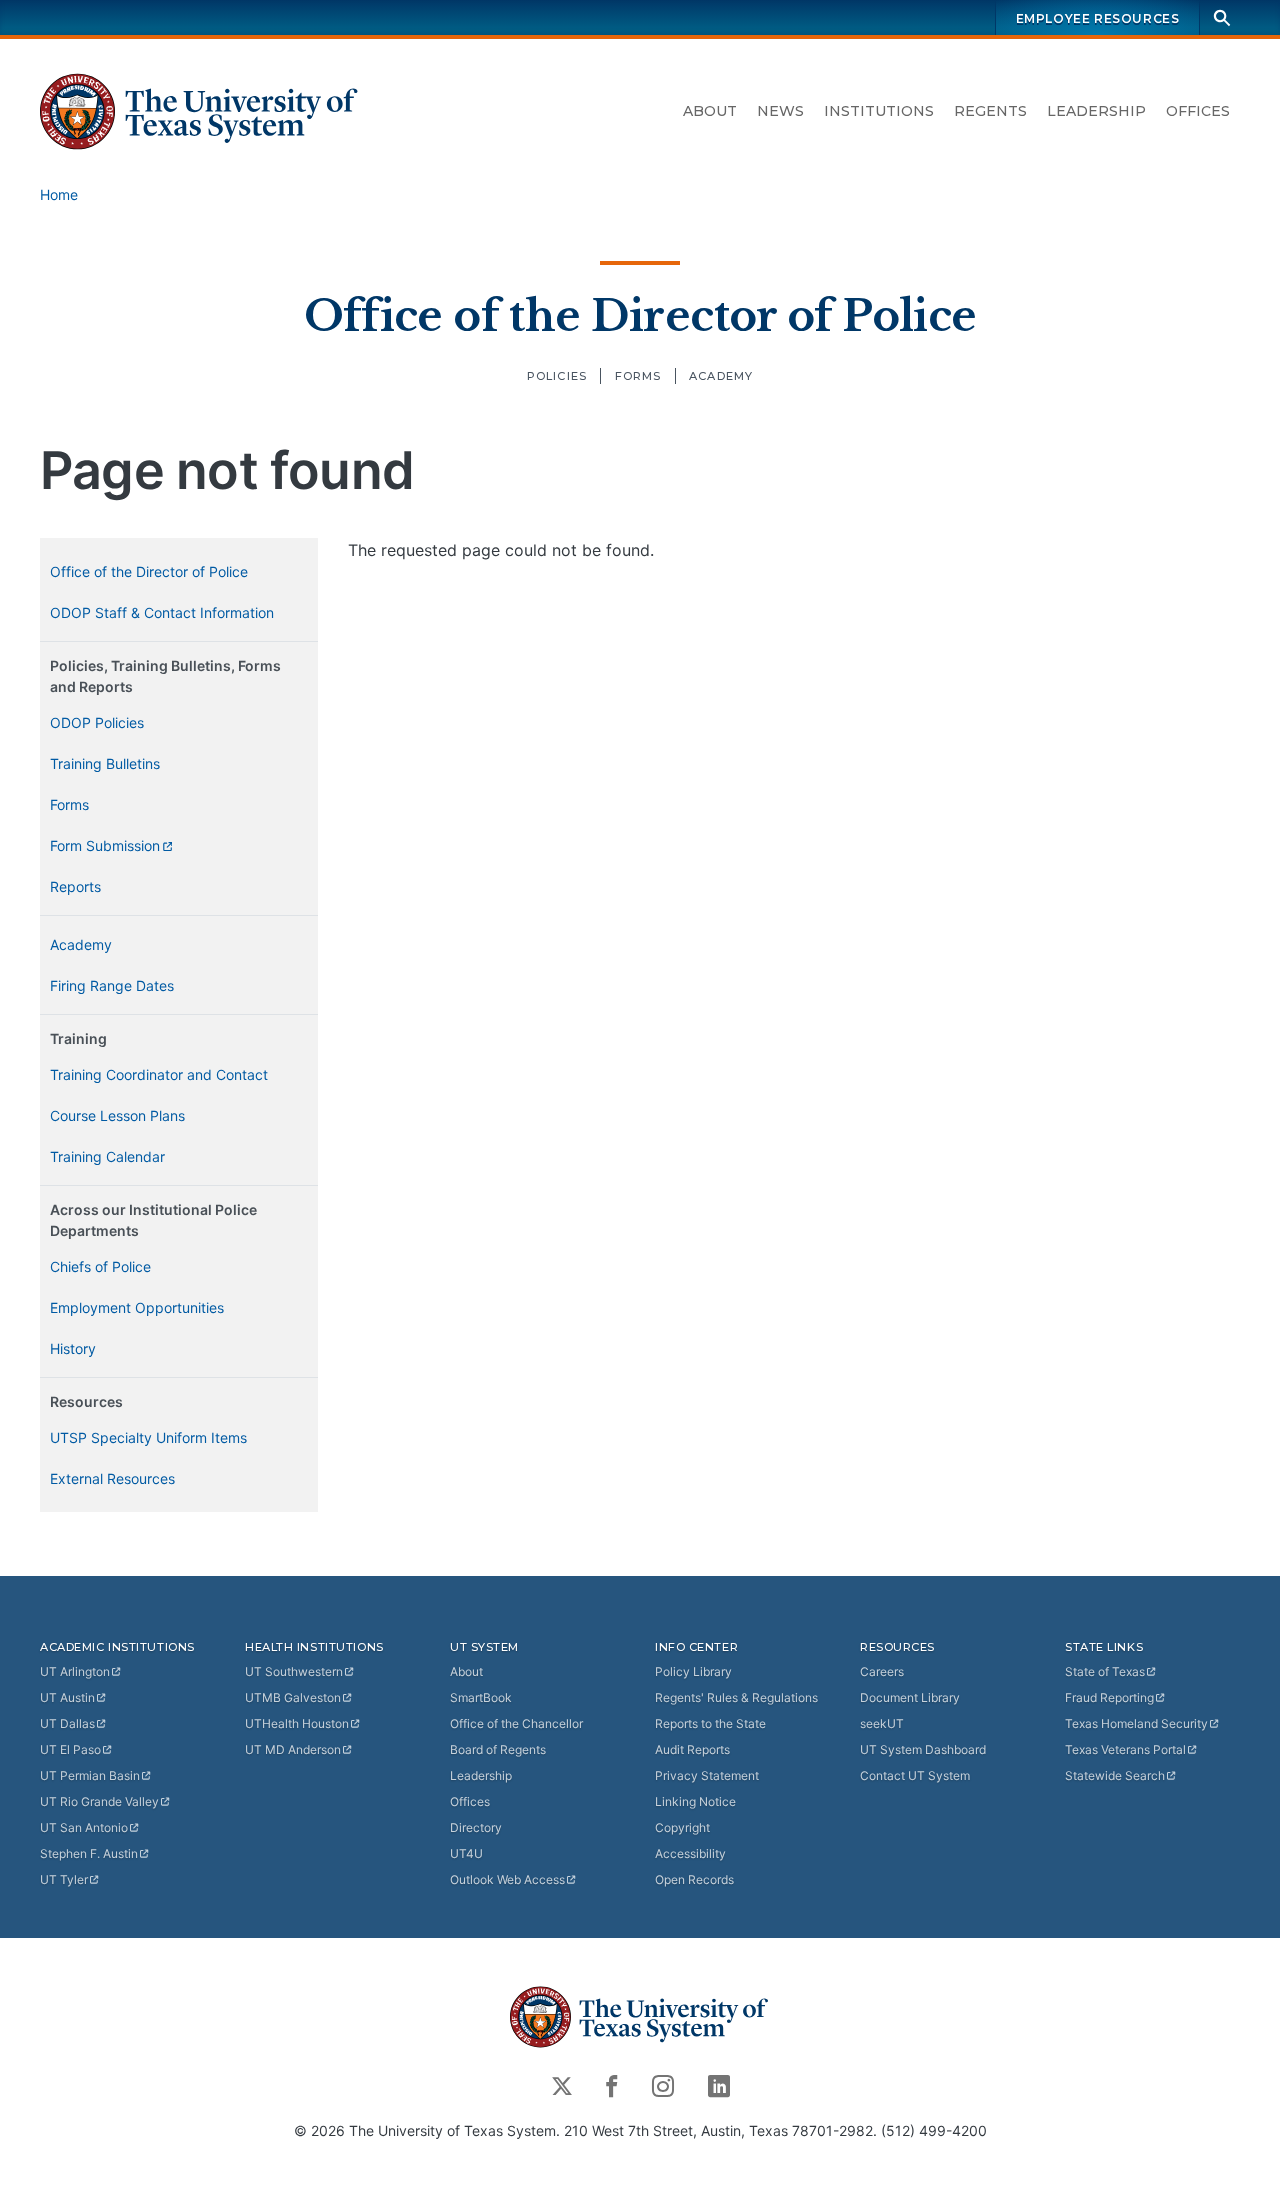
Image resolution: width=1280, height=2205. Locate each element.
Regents (990, 111)
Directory (476, 1827)
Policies (557, 376)
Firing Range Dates (112, 985)
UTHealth (297, 1723)
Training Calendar (107, 1156)
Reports (75, 886)
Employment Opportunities (137, 1307)
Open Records (694, 1879)
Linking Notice (695, 1801)
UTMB (293, 1697)
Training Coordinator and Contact (159, 1074)
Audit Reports (692, 1749)
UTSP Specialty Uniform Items (148, 1437)
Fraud (1109, 1697)
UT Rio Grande (99, 1801)
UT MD (293, 1749)
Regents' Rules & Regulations (736, 1697)
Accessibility (690, 1853)
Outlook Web (507, 1879)
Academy (721, 376)
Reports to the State (710, 1723)
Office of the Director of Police (640, 316)
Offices (1198, 111)
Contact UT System (915, 1775)
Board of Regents (498, 1749)
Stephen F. (89, 1853)
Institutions (879, 111)
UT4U (466, 1853)
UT (75, 1671)
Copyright (682, 1827)
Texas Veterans (1125, 1749)
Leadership (1096, 111)
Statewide (1115, 1775)
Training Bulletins (105, 763)
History (73, 1348)
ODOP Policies (97, 722)
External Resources (112, 1478)
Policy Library (693, 1671)
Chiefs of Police (100, 1266)
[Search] (1222, 17)
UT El (70, 1749)
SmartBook (481, 1697)
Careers (882, 1671)
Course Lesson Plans (117, 1115)
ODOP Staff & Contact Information (162, 612)
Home (59, 194)
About (710, 111)
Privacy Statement (707, 1775)
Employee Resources (1098, 18)
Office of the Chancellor (516, 1723)
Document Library (910, 1697)
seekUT (882, 1723)
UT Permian (90, 1775)
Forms (638, 376)
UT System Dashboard (923, 1749)
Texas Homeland (1136, 1723)
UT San (84, 1827)
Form (105, 845)
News (780, 111)
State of (1105, 1671)
